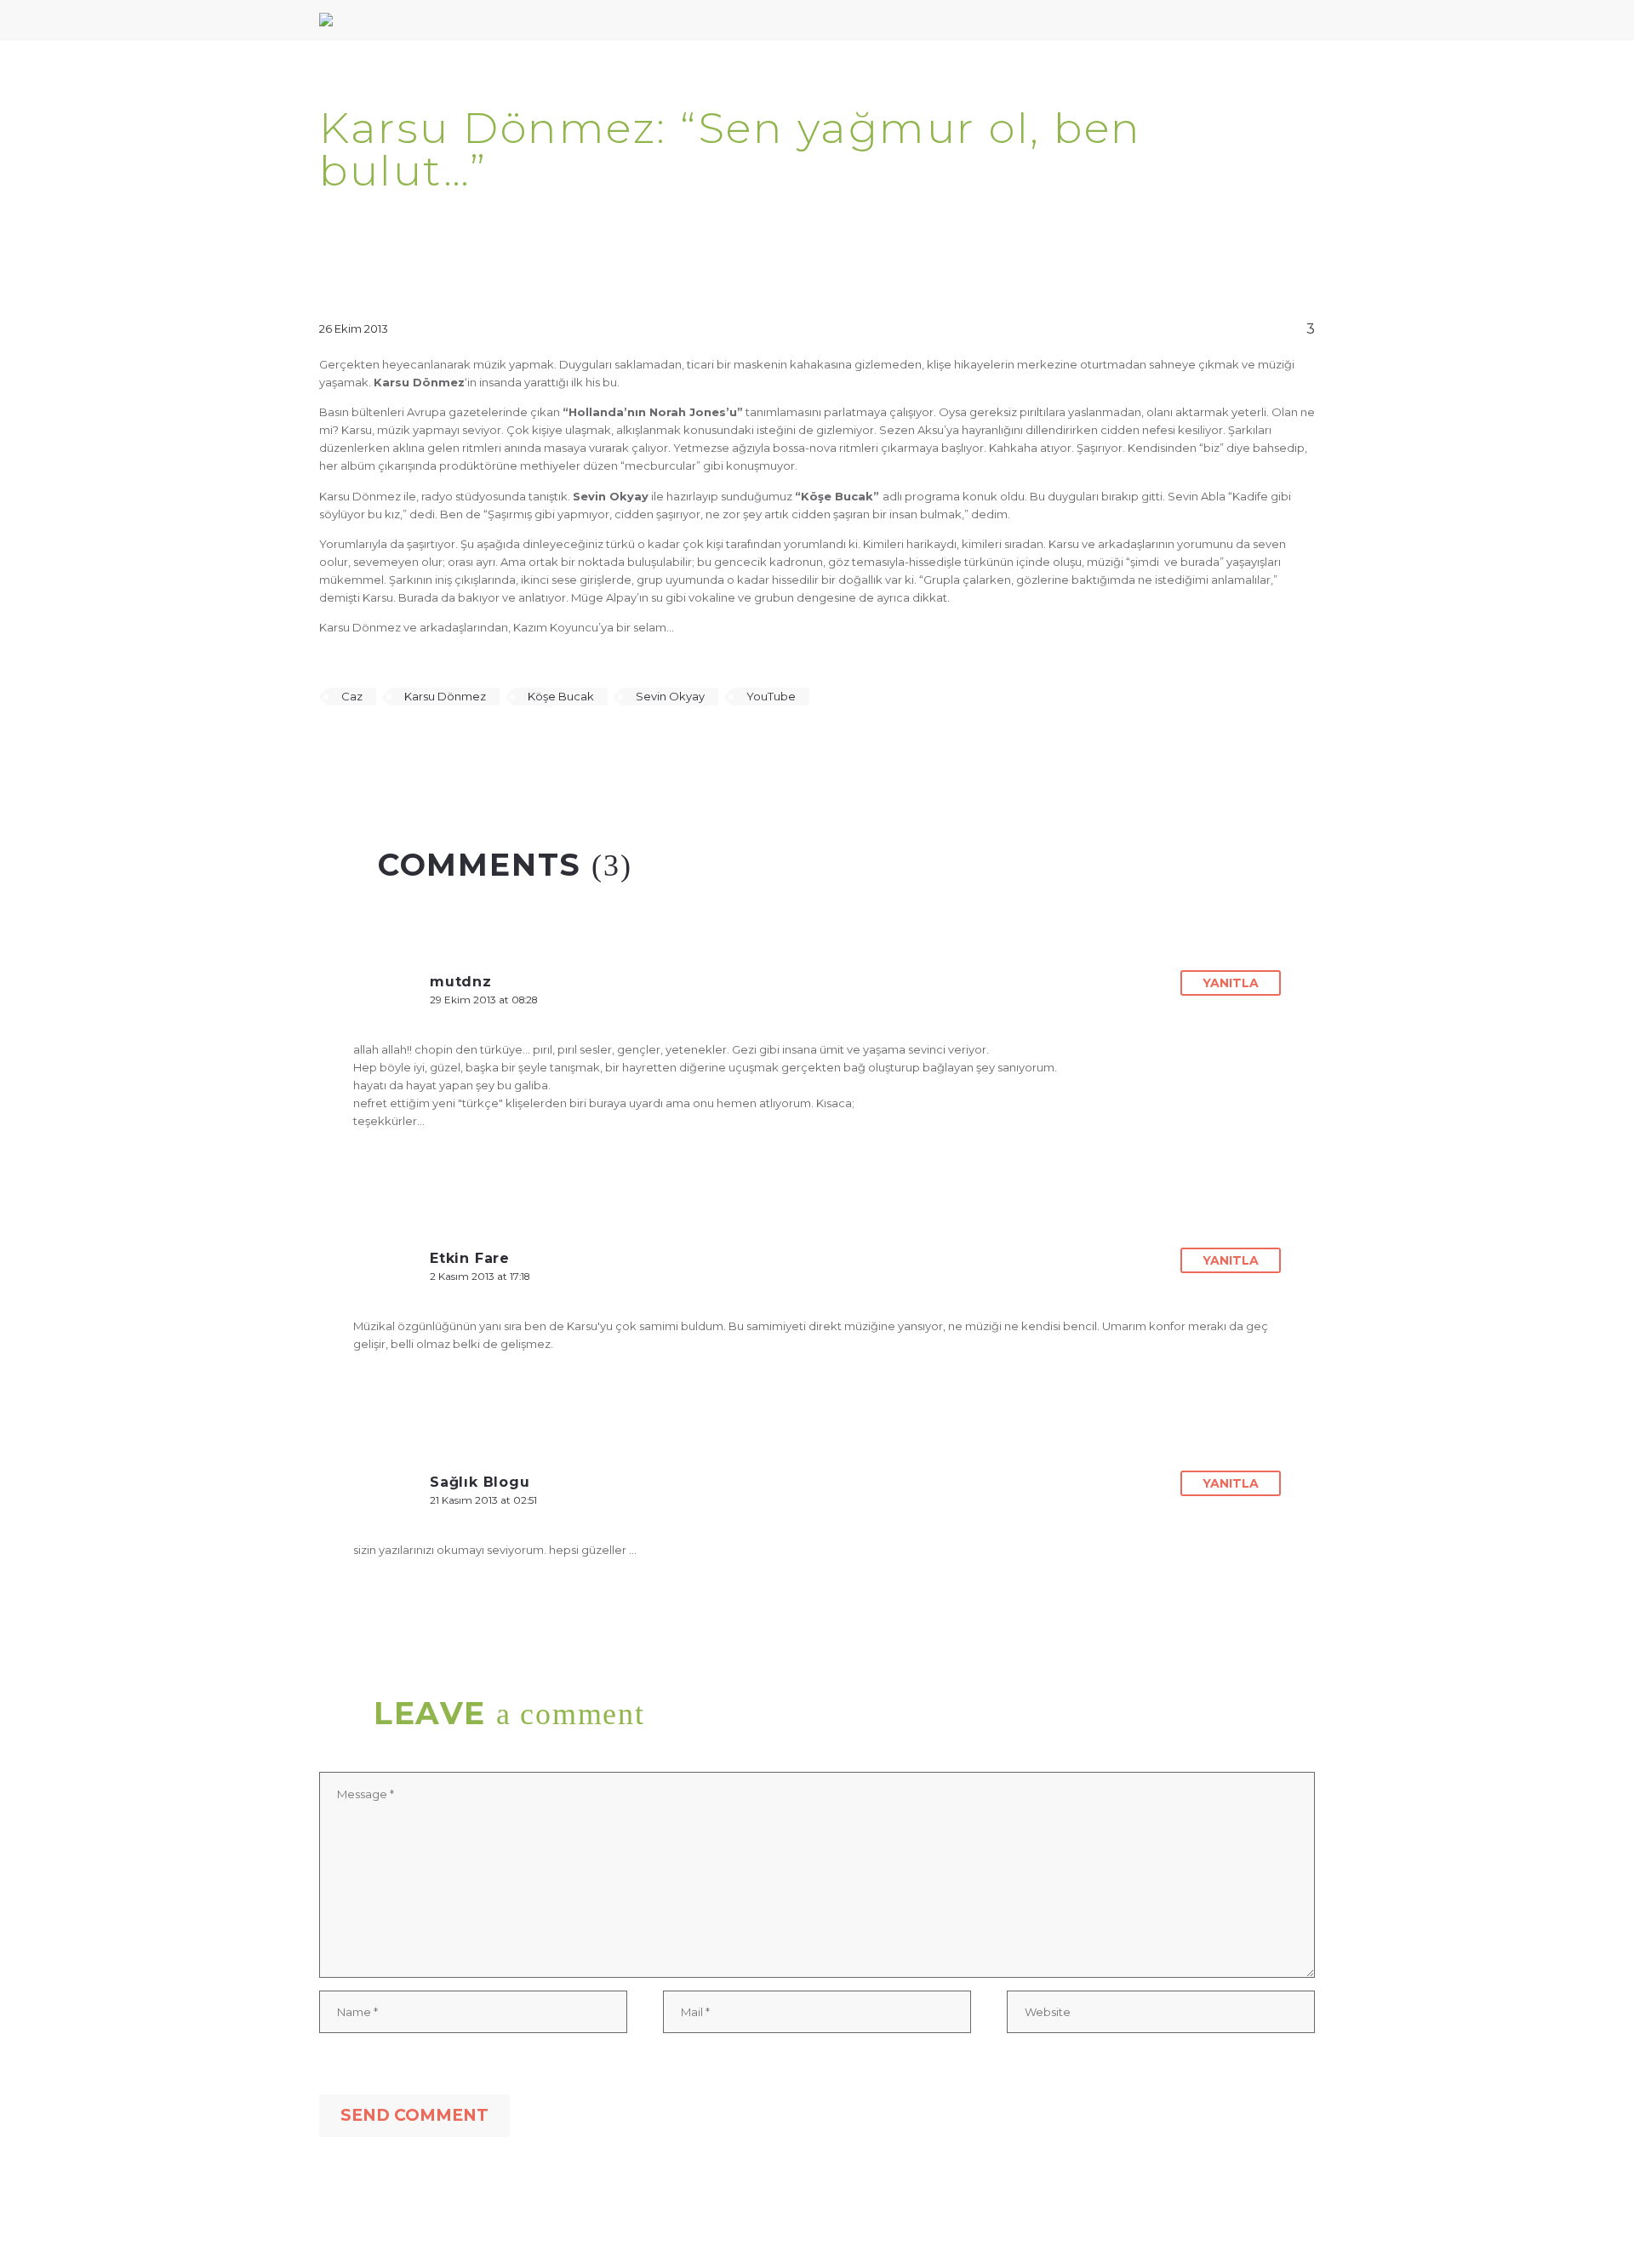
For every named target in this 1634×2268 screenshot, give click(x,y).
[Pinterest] (380, 746)
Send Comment (414, 2115)
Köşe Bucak (561, 696)
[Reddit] (454, 746)
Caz (352, 696)
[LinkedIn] (429, 746)
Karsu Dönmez (445, 696)
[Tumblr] (404, 746)
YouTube (771, 696)
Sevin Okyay (670, 696)
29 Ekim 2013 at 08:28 (483, 1000)
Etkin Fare (470, 1258)
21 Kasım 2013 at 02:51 (483, 1500)
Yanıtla (1231, 983)
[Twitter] (355, 746)
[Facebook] (330, 746)
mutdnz (461, 982)
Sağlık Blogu (480, 1482)
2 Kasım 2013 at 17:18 (480, 1277)
